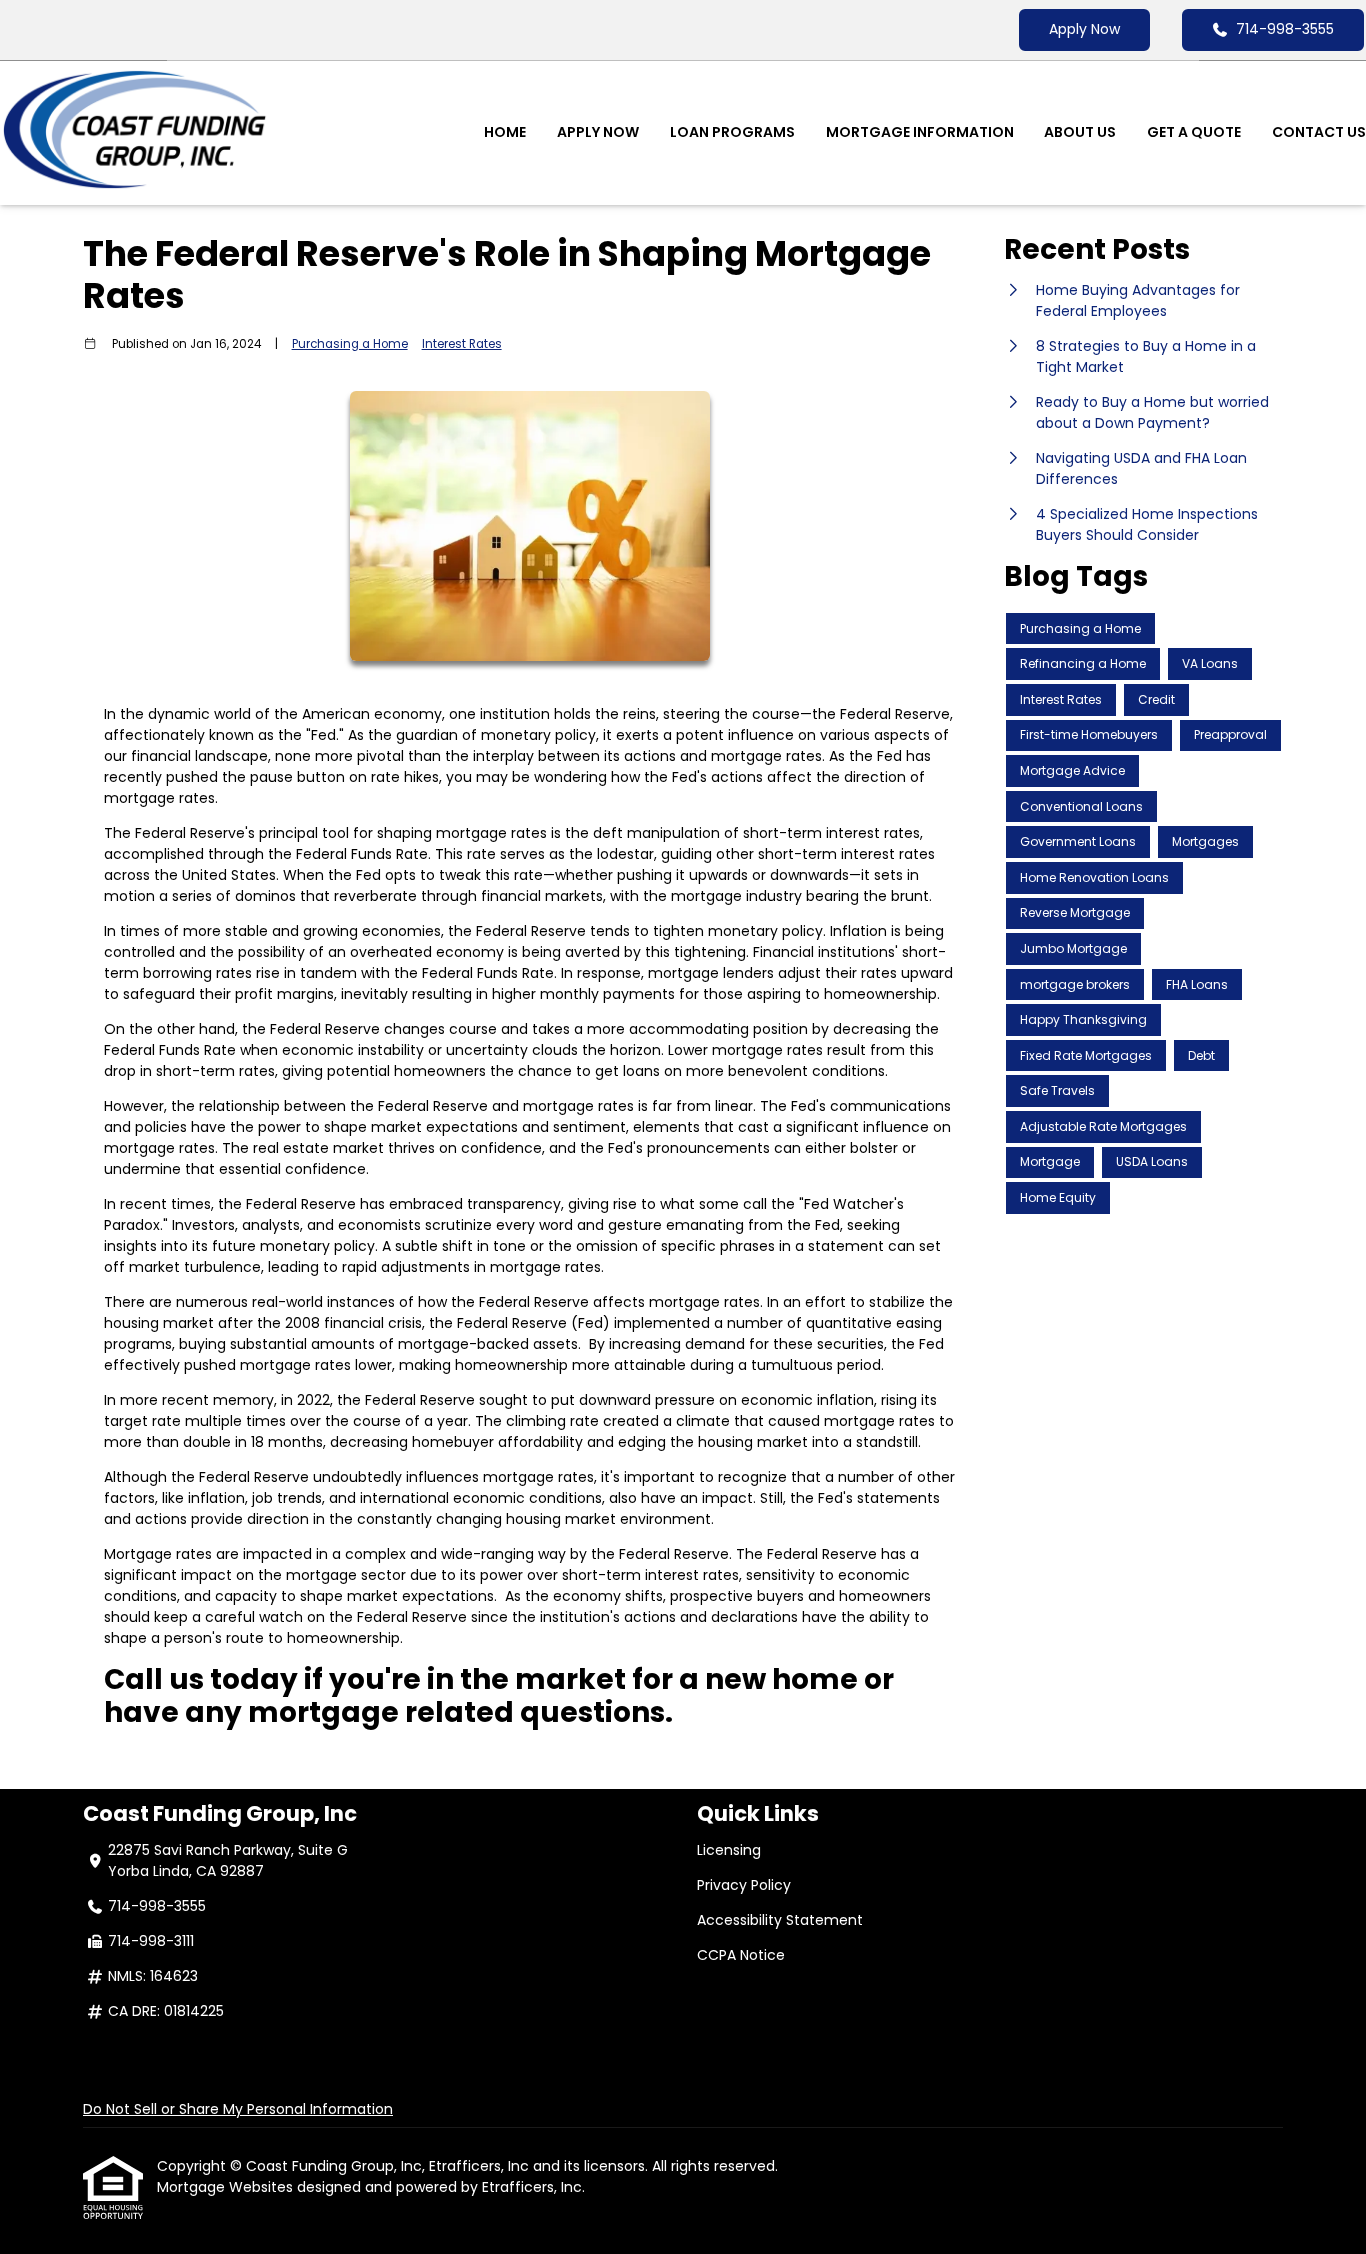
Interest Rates (462, 344)
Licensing (729, 1850)
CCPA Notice (741, 1955)
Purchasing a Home (350, 344)
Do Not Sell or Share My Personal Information (238, 2109)
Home (505, 132)
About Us (1080, 132)
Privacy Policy (744, 1885)
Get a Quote (1194, 132)
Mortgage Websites (227, 2187)
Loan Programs (732, 132)
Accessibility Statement (780, 1920)
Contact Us (1319, 132)
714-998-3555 (1285, 29)
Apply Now (1084, 29)
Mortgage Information (920, 132)
